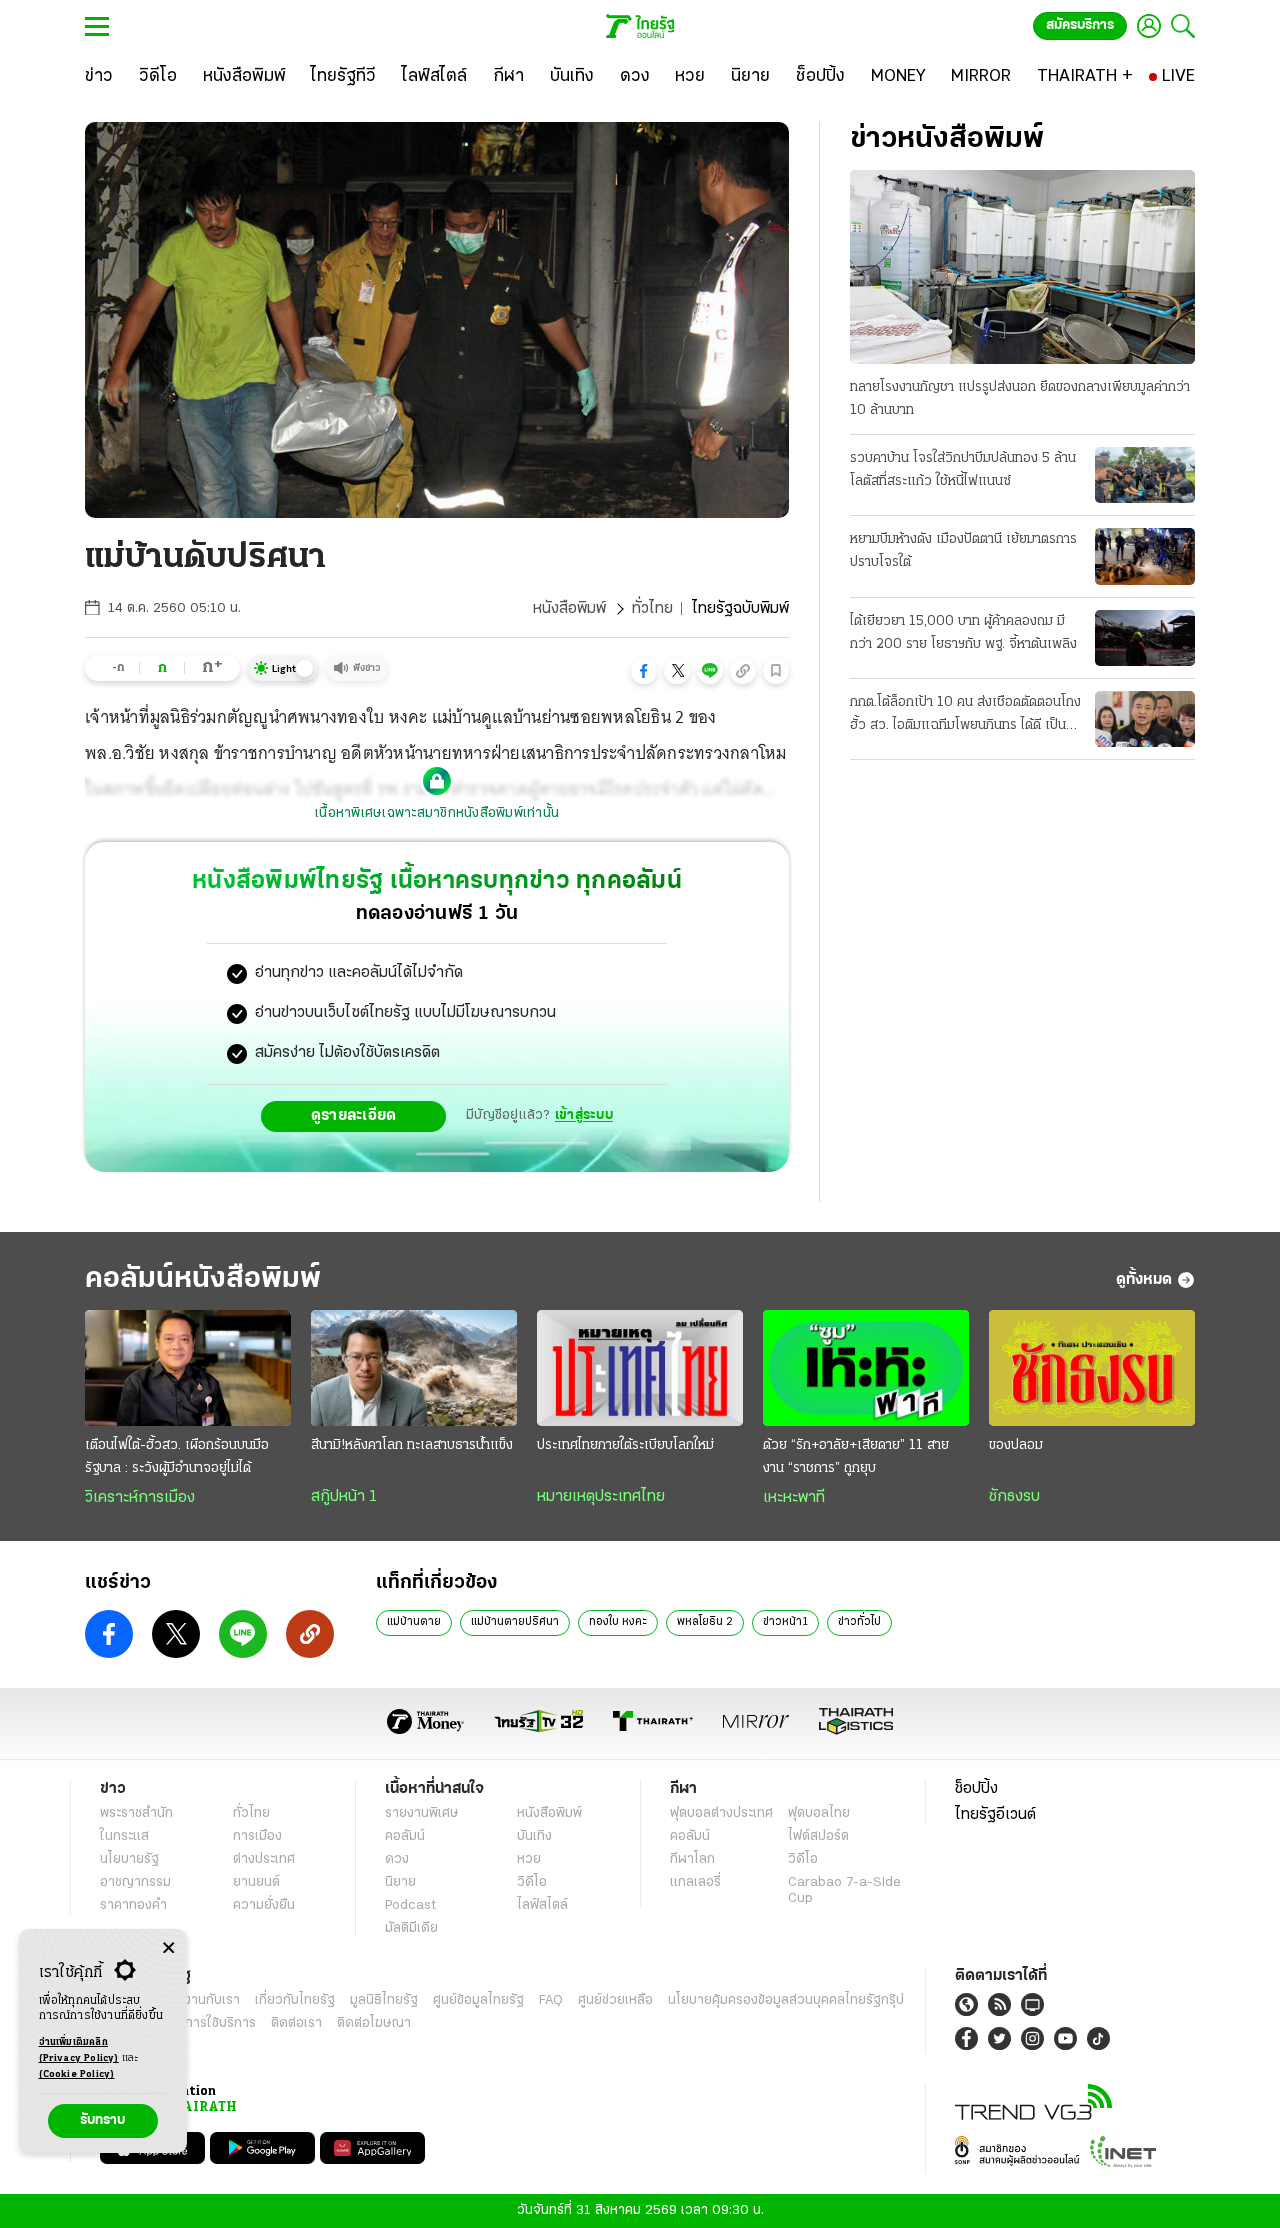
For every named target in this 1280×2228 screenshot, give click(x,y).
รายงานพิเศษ (422, 1813)
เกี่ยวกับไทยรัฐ (295, 2000)
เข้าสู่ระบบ (584, 1115)
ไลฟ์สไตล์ (542, 1905)
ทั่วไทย (652, 609)
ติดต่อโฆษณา (374, 2023)
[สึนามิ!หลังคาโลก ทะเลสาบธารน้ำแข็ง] (414, 1368)
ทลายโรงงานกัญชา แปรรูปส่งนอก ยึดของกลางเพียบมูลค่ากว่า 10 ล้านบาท (1020, 399)
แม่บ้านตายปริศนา (515, 1622)
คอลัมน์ (405, 1836)
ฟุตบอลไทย (819, 1813)
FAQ (551, 2000)
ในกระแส (124, 1836)
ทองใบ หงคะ (618, 1622)
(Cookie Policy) (77, 2074)
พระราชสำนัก (136, 1813)
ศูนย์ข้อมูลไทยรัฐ (478, 2000)
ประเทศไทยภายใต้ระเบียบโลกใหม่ (625, 1445)
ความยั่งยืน (264, 1905)
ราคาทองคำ (133, 1905)
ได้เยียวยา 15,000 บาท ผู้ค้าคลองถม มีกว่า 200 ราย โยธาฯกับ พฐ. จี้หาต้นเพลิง (963, 633)
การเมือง (257, 1836)
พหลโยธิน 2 (705, 1622)
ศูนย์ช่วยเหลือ (615, 2000)
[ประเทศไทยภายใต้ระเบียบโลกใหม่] (640, 1368)
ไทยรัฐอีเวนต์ (995, 1815)
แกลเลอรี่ (695, 1882)
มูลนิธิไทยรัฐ (384, 2000)
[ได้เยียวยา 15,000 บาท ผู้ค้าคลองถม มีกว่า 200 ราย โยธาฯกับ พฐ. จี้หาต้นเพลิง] (1145, 638)
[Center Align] (168, 1948)
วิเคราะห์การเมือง (140, 1498)
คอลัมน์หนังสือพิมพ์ (203, 1279)
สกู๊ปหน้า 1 (344, 1497)
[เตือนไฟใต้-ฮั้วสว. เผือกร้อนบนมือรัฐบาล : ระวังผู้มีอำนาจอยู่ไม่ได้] (188, 1368)
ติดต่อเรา (296, 2023)
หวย (529, 1859)
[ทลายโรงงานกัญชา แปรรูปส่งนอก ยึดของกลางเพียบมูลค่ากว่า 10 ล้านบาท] (1022, 267)
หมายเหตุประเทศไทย (601, 1497)
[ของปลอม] (1092, 1368)
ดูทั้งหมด (1144, 1280)
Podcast (410, 1905)
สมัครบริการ (1080, 25)
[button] (644, 671)
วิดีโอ (532, 1882)
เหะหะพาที (794, 1498)
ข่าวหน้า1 (785, 1622)
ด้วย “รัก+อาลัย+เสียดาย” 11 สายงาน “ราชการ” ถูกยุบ (856, 1457)
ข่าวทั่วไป (859, 1622)
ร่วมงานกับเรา (200, 2000)
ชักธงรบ (1014, 1497)
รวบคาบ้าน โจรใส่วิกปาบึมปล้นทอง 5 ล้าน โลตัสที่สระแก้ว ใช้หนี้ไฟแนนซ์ (963, 470)
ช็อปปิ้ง (976, 1789)
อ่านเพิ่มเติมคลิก (79, 2050)
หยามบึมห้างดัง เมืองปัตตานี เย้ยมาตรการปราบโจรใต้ (963, 551)
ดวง (397, 1859)
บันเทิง (534, 1836)
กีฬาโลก (692, 1859)
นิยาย (400, 1882)
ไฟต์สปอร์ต (818, 1836)
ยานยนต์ (256, 1882)
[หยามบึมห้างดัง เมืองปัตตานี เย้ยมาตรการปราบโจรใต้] (1145, 556)
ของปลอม (1016, 1445)
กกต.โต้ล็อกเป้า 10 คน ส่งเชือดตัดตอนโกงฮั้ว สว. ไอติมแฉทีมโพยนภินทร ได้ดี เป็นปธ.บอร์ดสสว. (965, 716)
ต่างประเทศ (264, 1859)
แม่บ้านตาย (414, 1622)
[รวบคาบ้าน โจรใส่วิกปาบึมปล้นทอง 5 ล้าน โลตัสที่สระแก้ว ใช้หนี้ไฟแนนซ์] (1145, 475)
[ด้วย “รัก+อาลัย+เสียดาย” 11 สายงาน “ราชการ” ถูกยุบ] (866, 1368)
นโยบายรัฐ (129, 1859)
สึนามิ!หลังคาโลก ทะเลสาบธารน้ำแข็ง (412, 1445)
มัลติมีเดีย (411, 1928)
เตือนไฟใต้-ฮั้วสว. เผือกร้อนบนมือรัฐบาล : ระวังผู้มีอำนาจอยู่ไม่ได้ (177, 1457)
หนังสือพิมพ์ (569, 609)
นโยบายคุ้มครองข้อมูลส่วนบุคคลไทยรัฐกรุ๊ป (786, 2000)
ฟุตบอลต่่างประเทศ (721, 1813)
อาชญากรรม (135, 1882)
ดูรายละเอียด (354, 1116)
